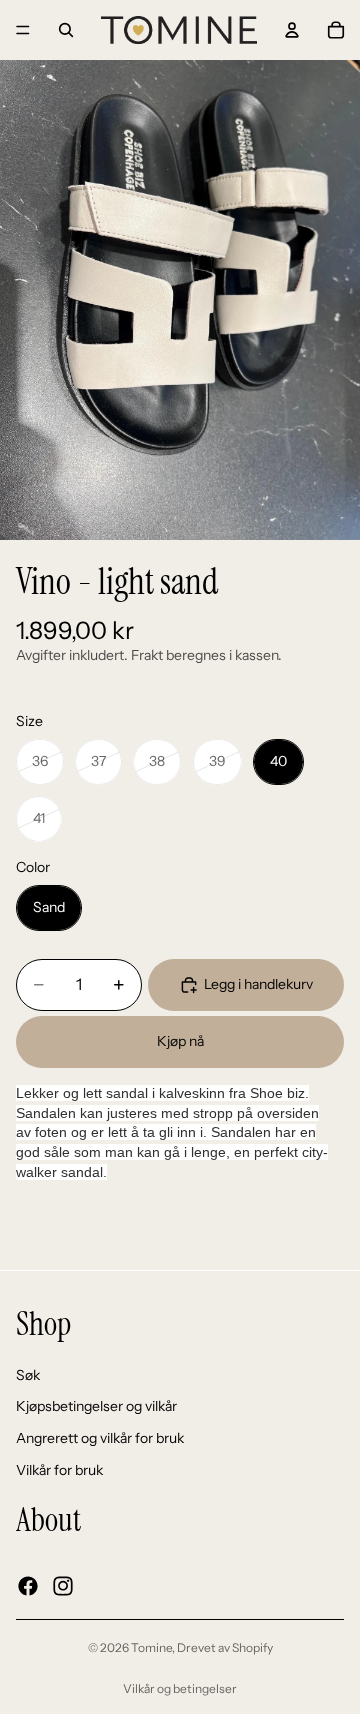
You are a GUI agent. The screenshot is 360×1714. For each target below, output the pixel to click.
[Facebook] (28, 1585)
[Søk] (66, 30)
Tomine (151, 1647)
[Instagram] (63, 1585)
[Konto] (292, 30)
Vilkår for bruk (59, 1469)
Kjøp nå (180, 1041)
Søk (28, 1374)
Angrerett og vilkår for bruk (100, 1437)
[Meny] (23, 30)
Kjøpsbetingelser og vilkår (96, 1406)
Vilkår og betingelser (180, 1688)
